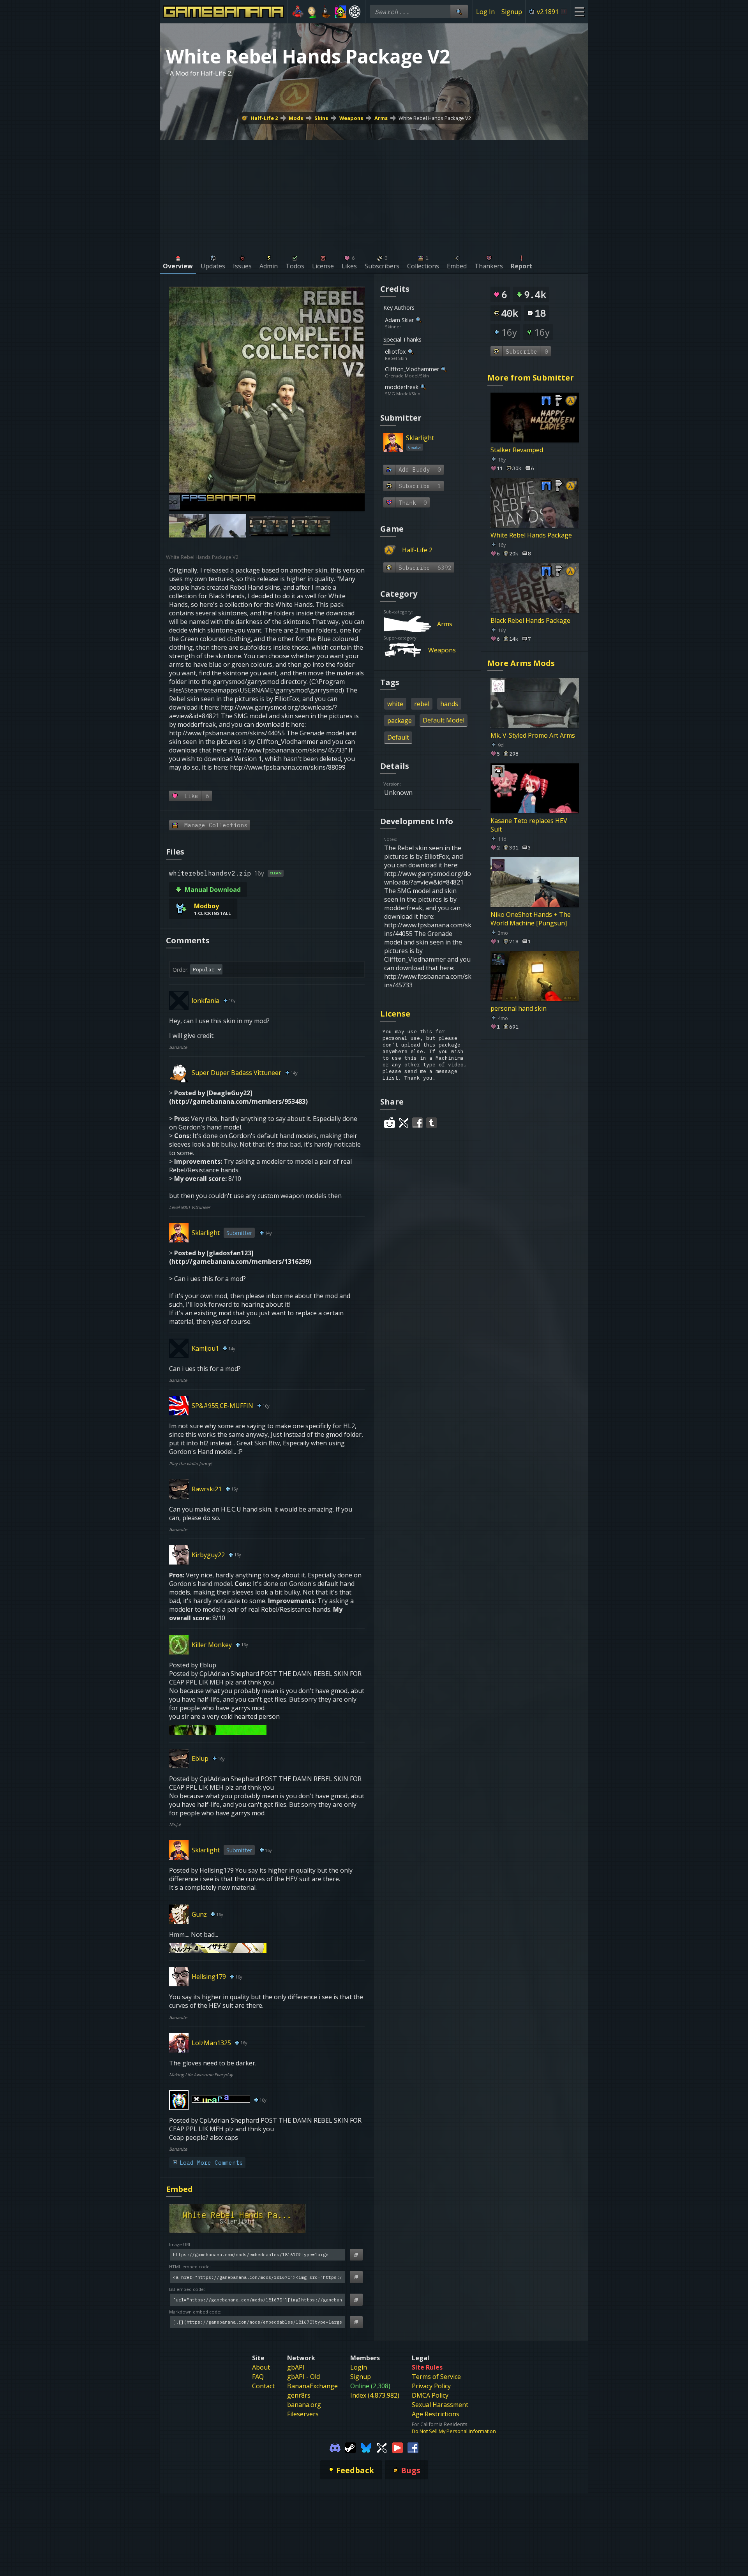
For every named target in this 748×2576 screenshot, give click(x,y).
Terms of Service (436, 2377)
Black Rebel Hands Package (530, 620)
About (261, 2367)
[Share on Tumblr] (432, 1123)
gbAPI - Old (303, 2377)
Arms (381, 118)
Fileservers (303, 2414)
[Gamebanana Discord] (335, 2447)
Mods (296, 118)
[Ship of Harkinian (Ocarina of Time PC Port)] (326, 12)
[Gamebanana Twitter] (382, 2447)
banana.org (304, 2405)
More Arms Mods (521, 663)
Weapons (351, 118)
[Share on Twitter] (404, 1123)
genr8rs (299, 2395)
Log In (485, 12)
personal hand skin (519, 1008)
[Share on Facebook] (418, 1123)
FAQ (258, 2377)
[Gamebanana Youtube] (397, 2447)
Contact (263, 2386)
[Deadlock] (355, 12)
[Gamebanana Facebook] (413, 2447)
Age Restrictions (436, 2414)
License (395, 1014)
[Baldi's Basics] (312, 12)
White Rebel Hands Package (531, 535)
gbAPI (296, 2367)
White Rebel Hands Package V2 (435, 118)
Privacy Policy (431, 2386)
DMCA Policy (430, 2395)
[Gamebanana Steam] (351, 2447)
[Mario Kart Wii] (298, 12)
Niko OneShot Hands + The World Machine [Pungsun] (531, 918)
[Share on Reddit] (390, 1123)
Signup (512, 12)
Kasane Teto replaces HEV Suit (529, 825)
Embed (179, 2189)
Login (359, 2367)
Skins (321, 118)
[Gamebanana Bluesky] (366, 2447)
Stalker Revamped (517, 450)
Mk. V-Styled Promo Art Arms (533, 735)
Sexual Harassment (440, 2405)
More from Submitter (531, 378)
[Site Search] (459, 11)
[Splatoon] (341, 12)
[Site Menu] (579, 11)
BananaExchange (312, 2386)
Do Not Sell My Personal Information (454, 2431)
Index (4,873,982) (375, 2395)
